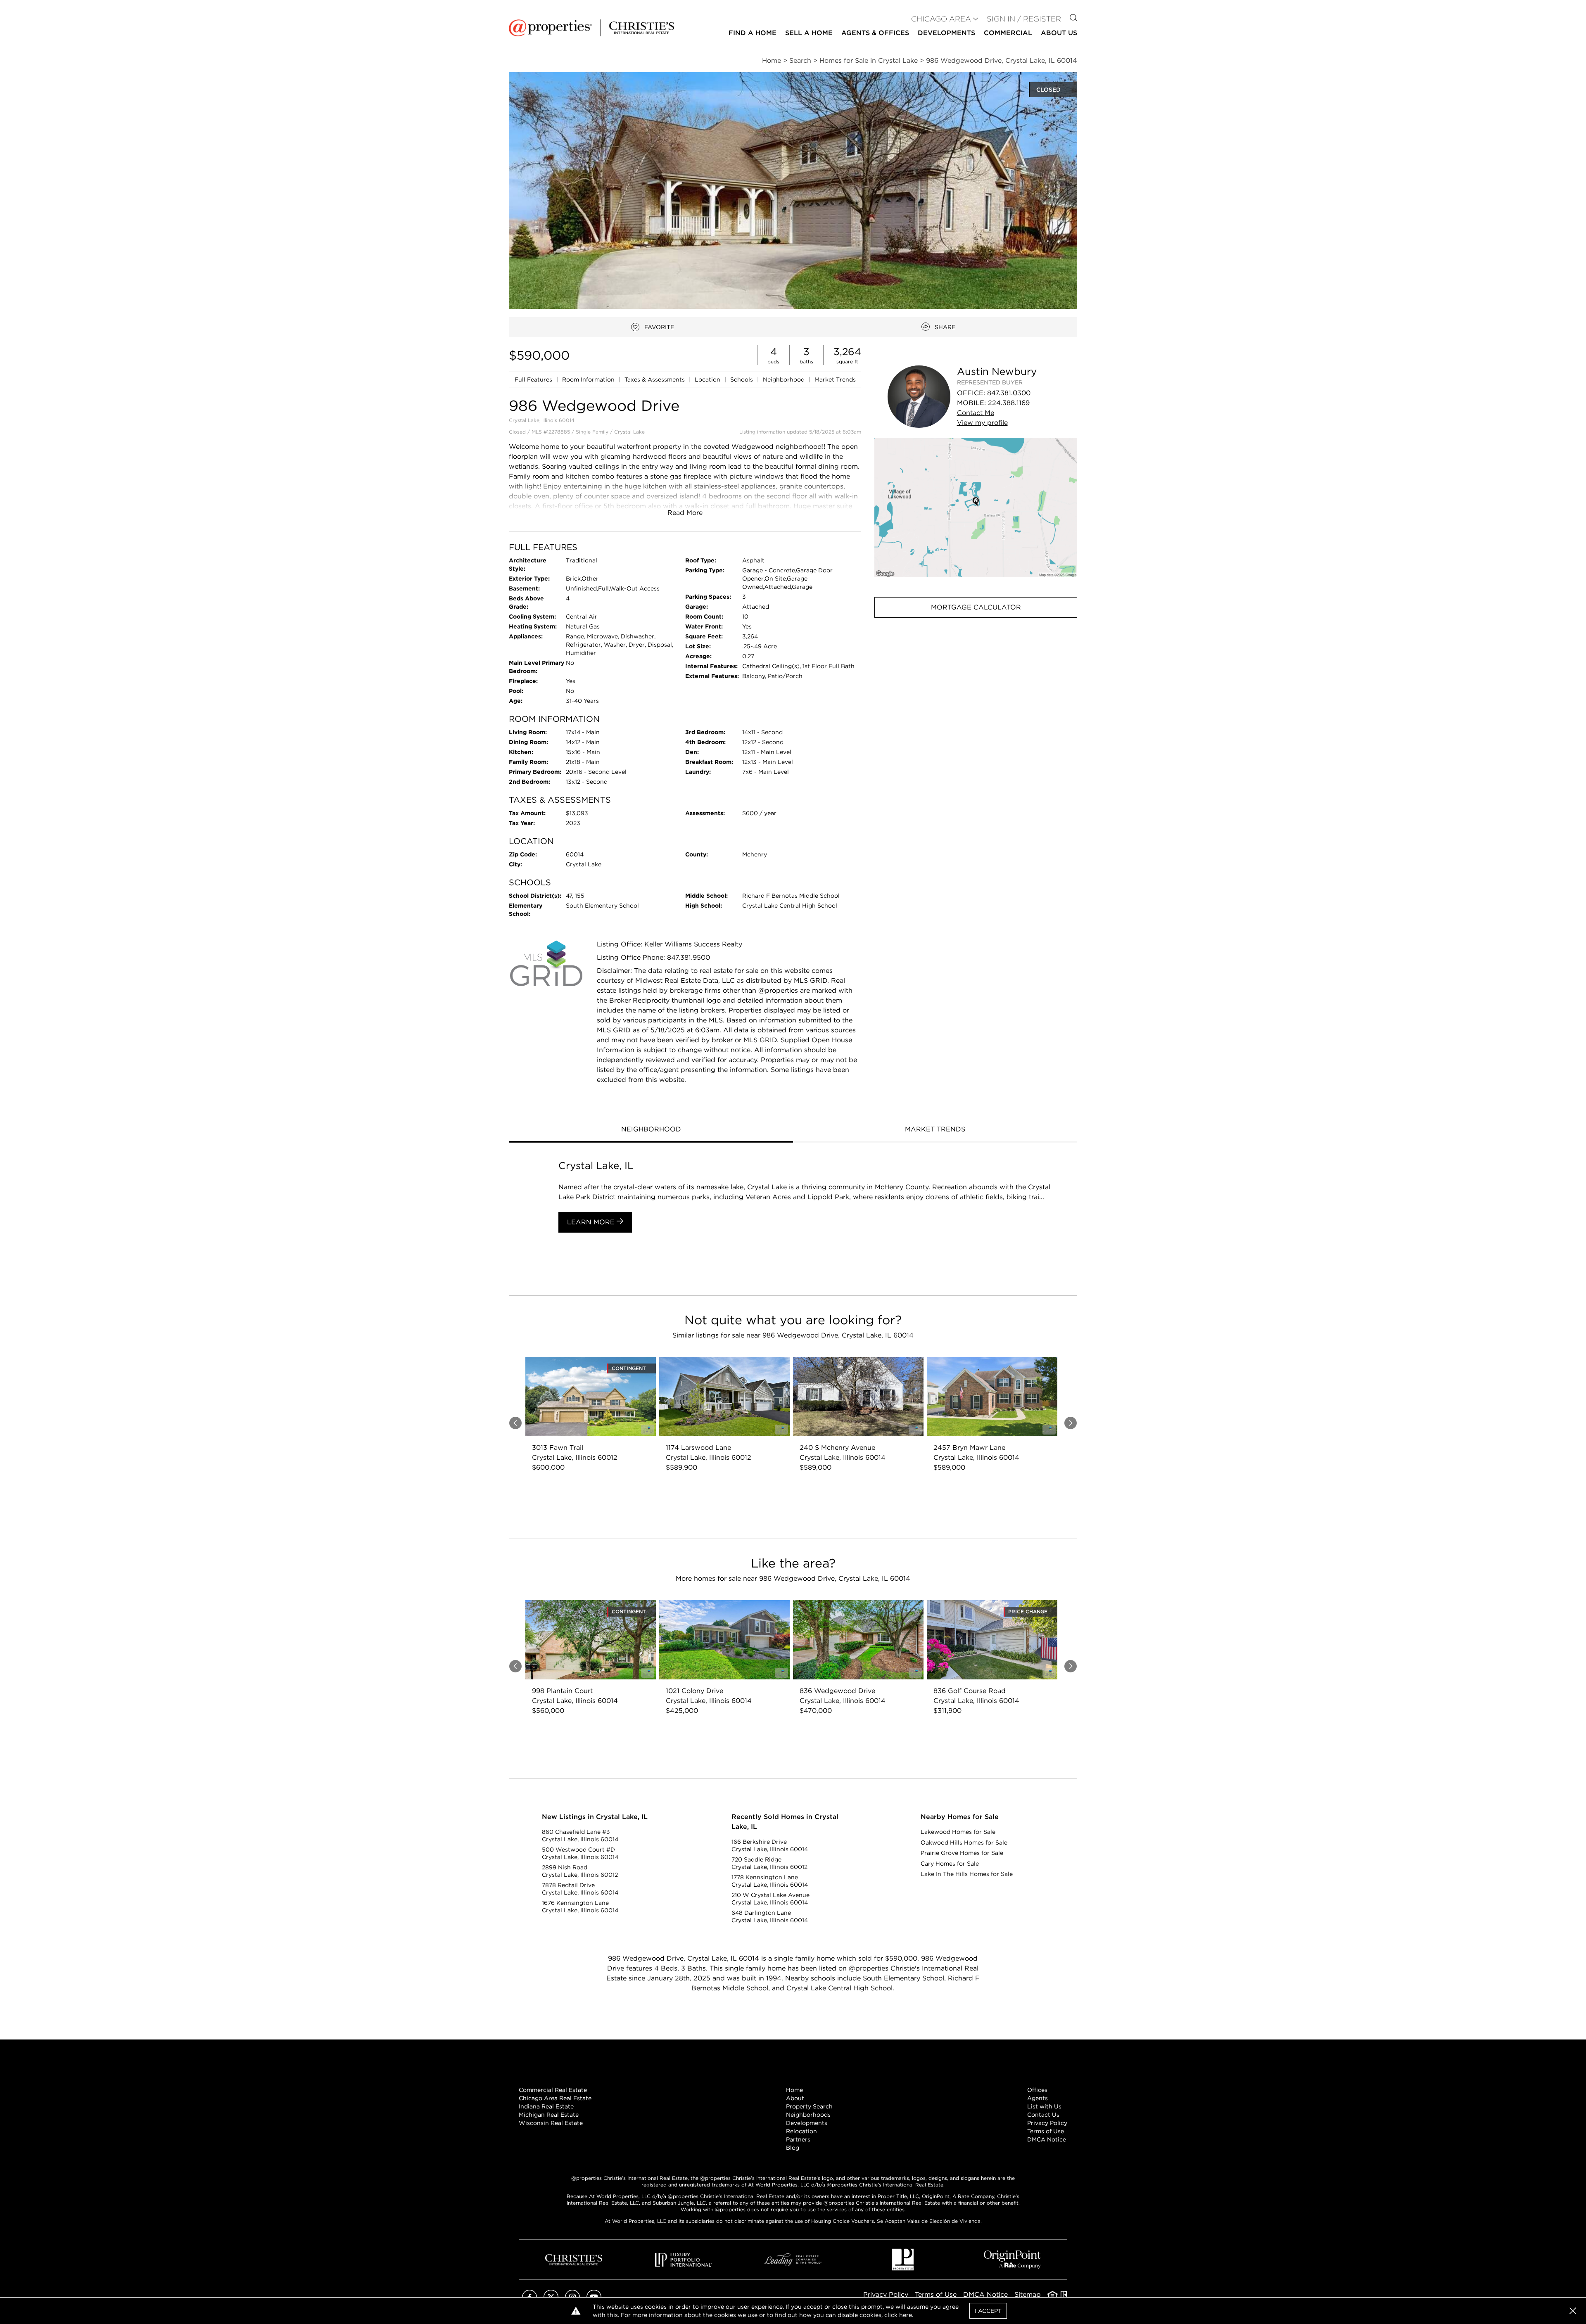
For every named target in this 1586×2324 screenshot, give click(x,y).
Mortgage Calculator (976, 607)
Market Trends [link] (835, 379)
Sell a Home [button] (809, 33)
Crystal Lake (629, 432)
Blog (793, 2148)
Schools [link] (742, 379)
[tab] (651, 1130)
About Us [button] (1059, 33)
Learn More (592, 1222)
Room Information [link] (589, 379)
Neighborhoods (808, 2115)
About (795, 2098)
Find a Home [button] (753, 33)
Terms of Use (1046, 2131)
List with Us (1044, 2106)
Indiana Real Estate (546, 2106)
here (906, 2315)
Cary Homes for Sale (950, 1864)
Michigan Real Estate (549, 2115)
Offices (1037, 2090)
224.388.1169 (1009, 403)
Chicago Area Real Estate (555, 2098)
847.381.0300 (1009, 393)
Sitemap (1028, 2294)
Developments (946, 33)
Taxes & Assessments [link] (655, 379)
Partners (798, 2139)
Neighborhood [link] (785, 379)
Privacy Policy (1047, 2123)
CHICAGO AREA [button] (941, 19)
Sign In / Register (1024, 19)
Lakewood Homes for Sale (958, 1832)
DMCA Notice (1047, 2139)
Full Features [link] (534, 379)
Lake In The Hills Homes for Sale (967, 1874)
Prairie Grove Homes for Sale (962, 1853)
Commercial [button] (1008, 33)
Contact (976, 413)
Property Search (809, 2106)
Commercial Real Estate (553, 2090)
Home (794, 2090)
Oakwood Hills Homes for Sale (964, 1843)
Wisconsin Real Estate (551, 2123)
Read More (685, 513)
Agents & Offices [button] (875, 33)
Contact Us (1043, 2115)
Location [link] (708, 379)
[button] (976, 507)
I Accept (988, 2311)
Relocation (801, 2131)
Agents (1038, 2098)
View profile (982, 423)
